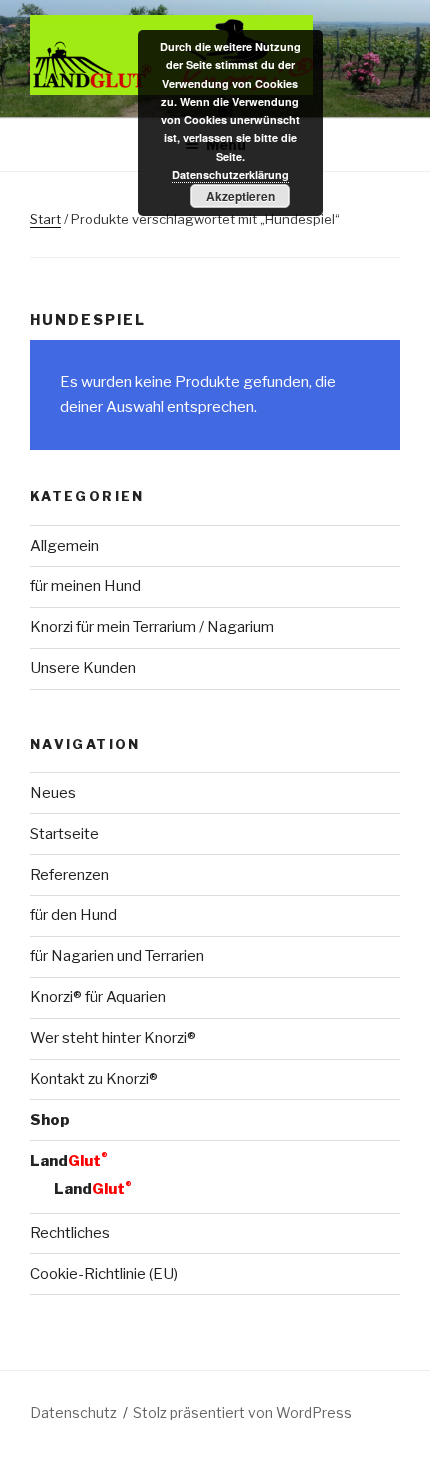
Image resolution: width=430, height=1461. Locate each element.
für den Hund (73, 915)
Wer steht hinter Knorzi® (113, 1038)
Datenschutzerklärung (230, 174)
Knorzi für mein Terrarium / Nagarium (152, 627)
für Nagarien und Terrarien (117, 956)
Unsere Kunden (83, 668)
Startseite (64, 834)
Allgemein (64, 546)
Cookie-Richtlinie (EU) (104, 1274)
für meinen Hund (85, 586)
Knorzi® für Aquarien (98, 997)
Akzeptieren (240, 196)
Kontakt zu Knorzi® (94, 1079)
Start (45, 219)
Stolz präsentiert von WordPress (242, 1412)
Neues (53, 793)
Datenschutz (73, 1412)
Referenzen (69, 875)
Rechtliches (70, 1233)
